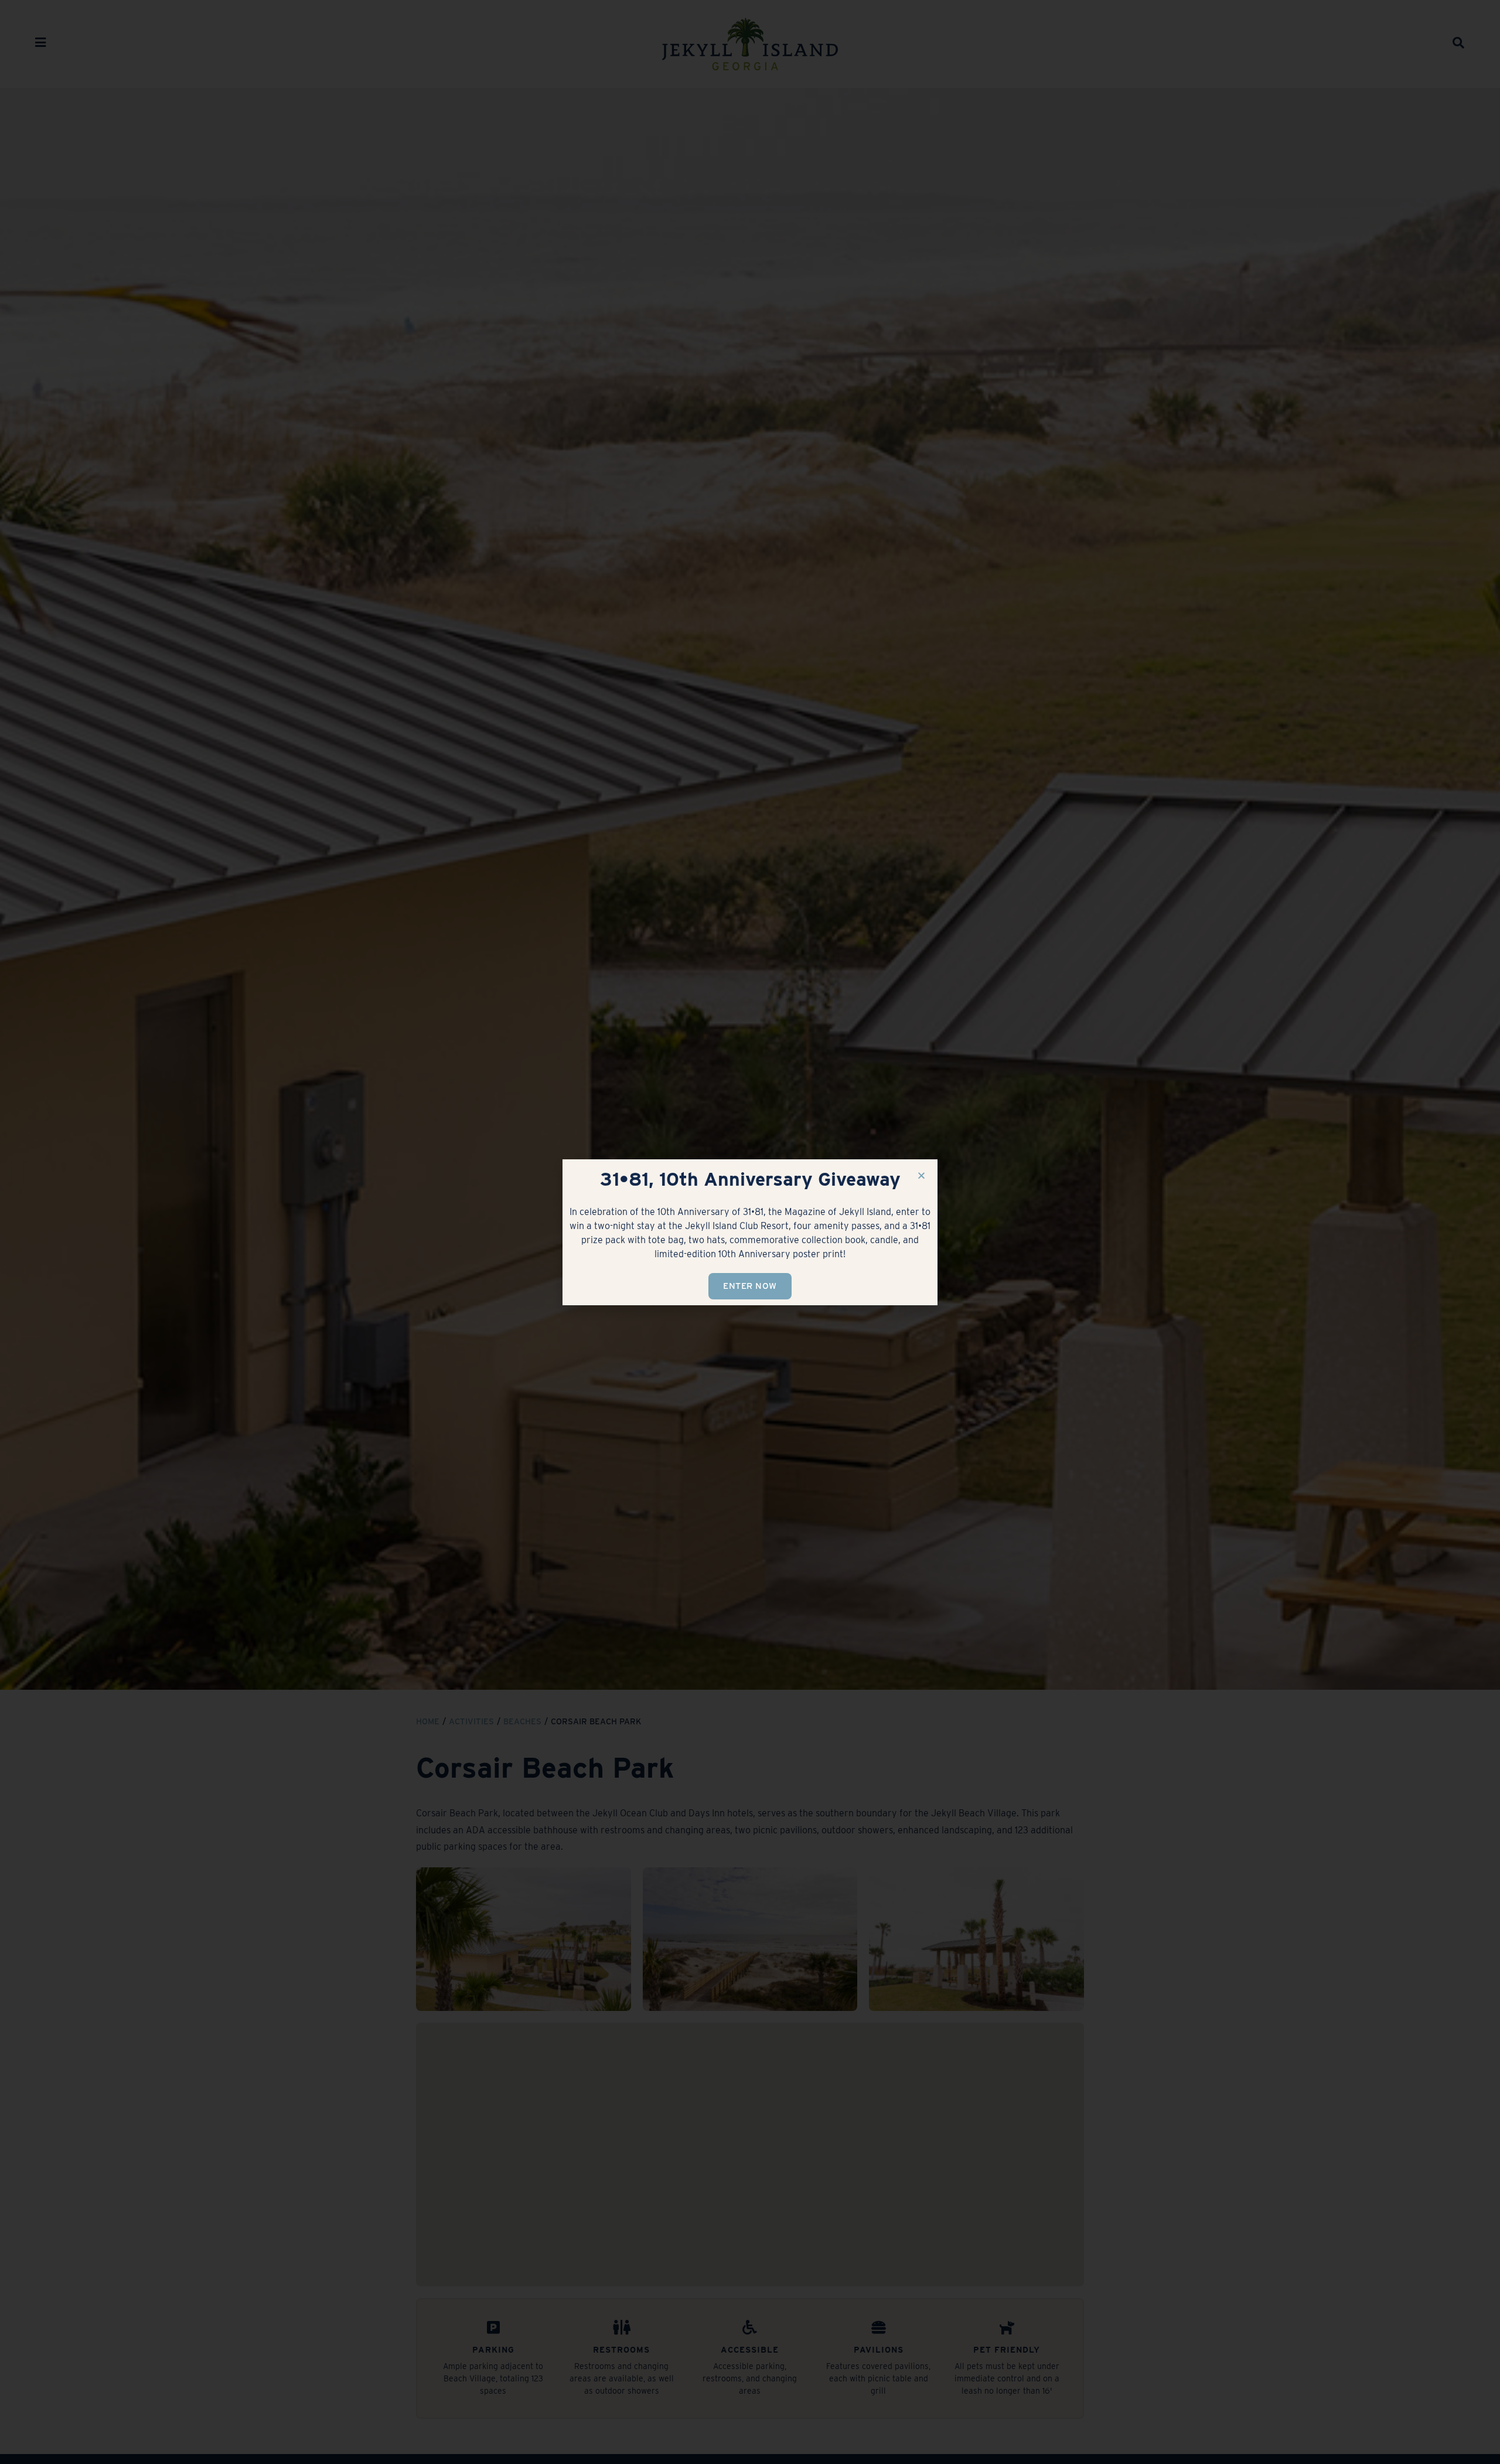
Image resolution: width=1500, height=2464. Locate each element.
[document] (750, 1232)
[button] (921, 1175)
